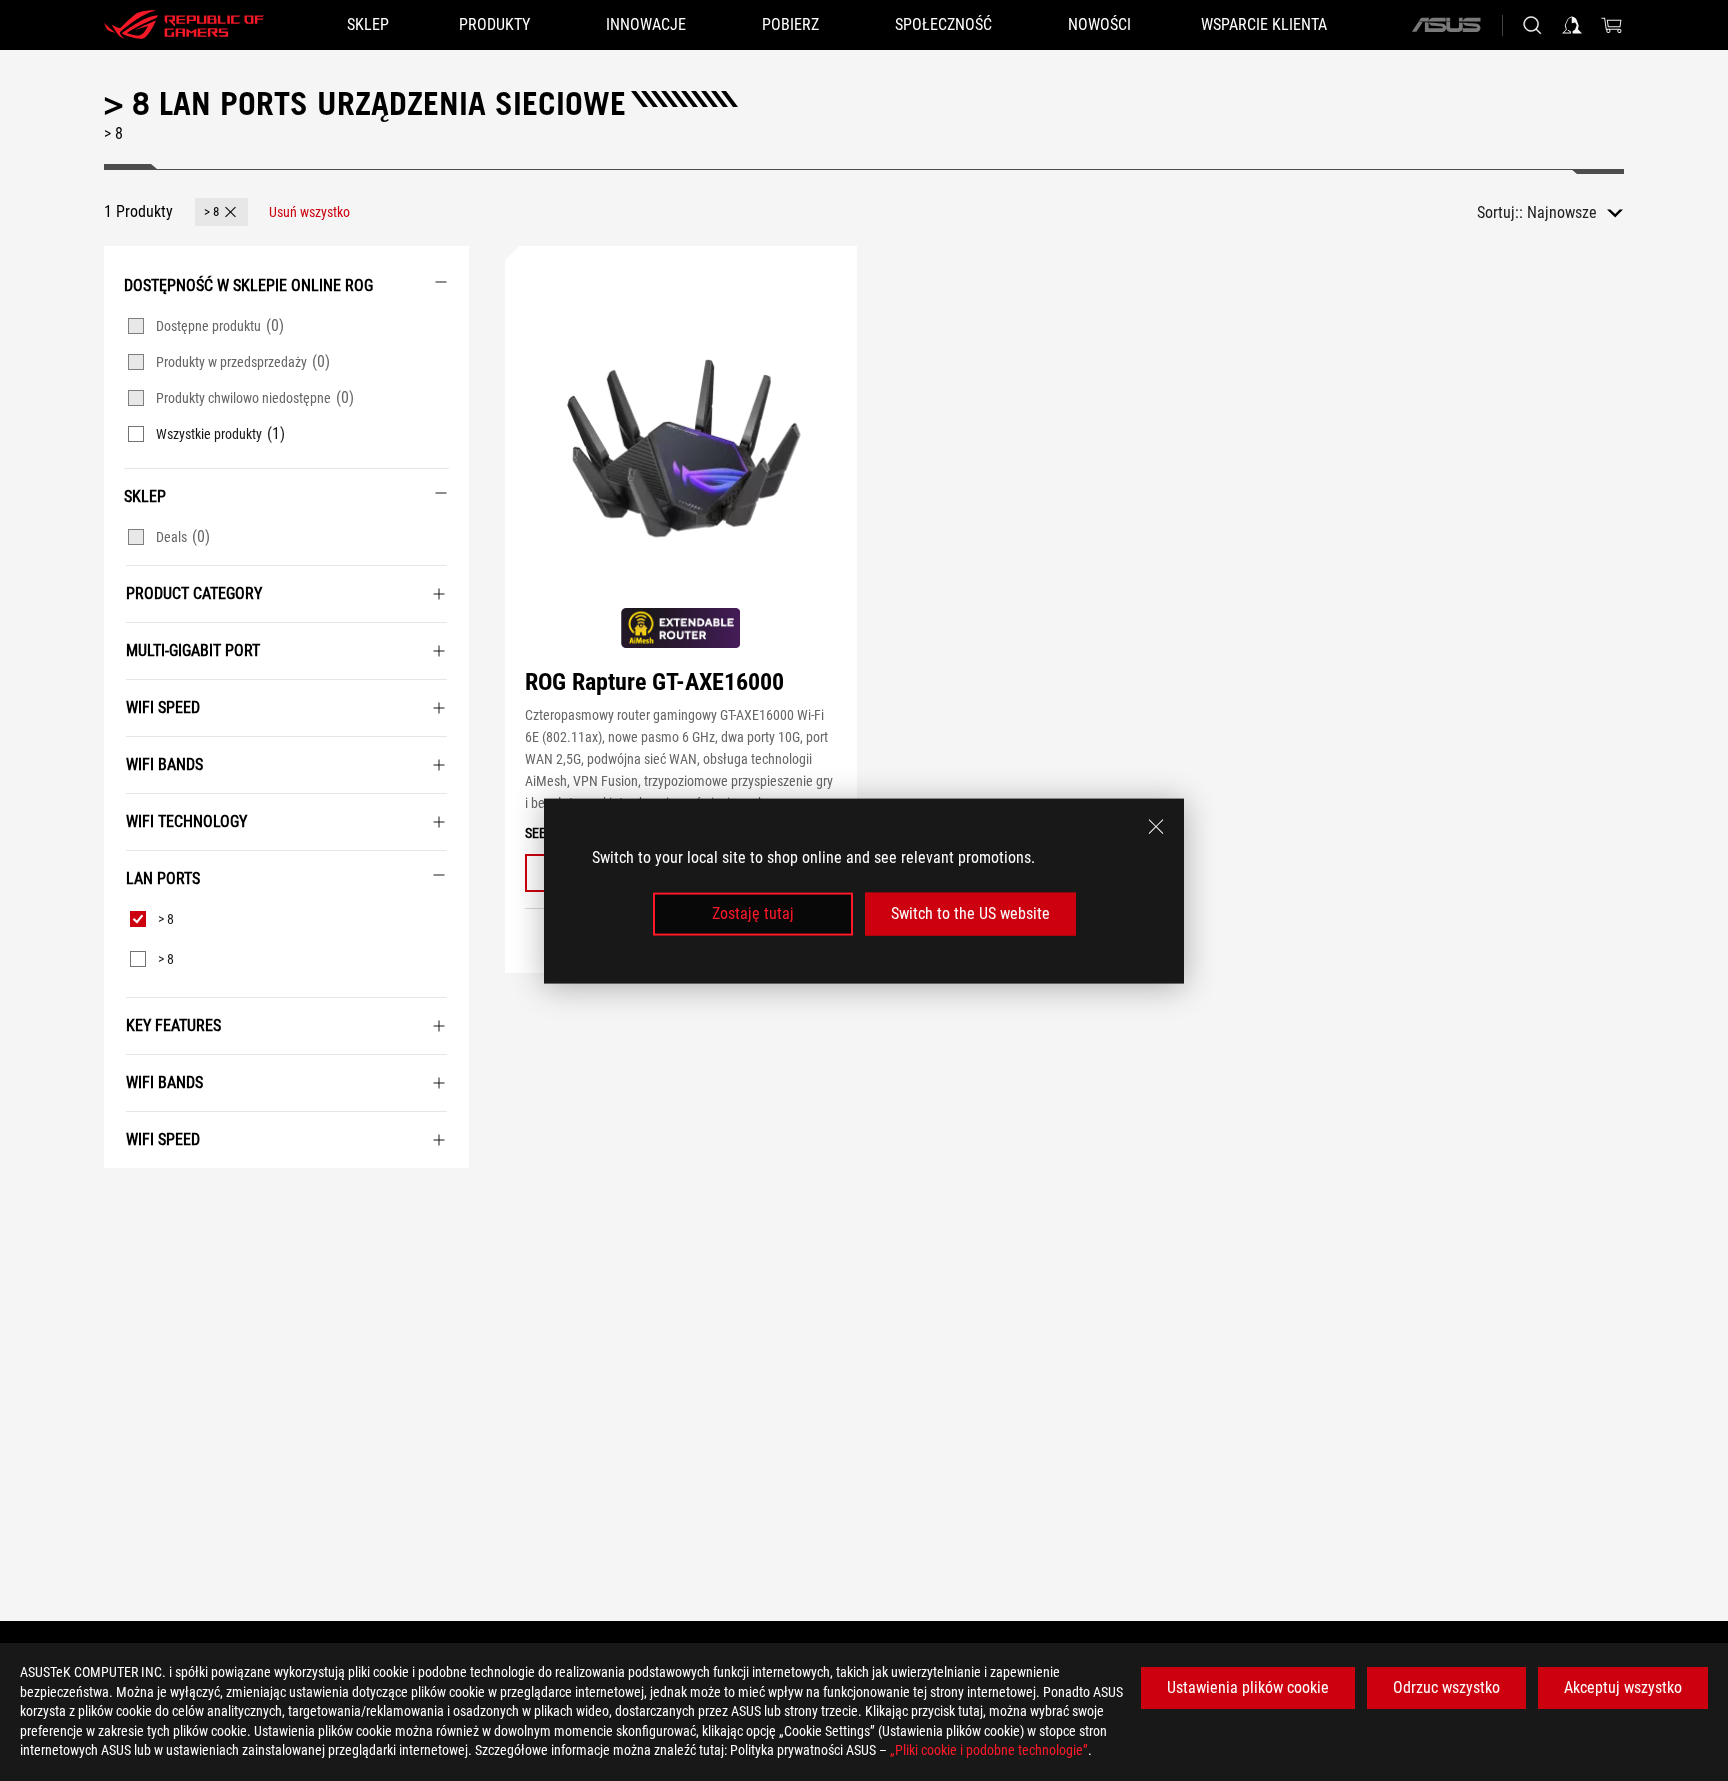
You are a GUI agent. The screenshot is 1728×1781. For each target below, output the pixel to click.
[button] (221, 212)
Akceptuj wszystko (1623, 1687)
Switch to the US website (970, 913)
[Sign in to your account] (1572, 25)
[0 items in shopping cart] (1612, 25)
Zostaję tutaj (753, 913)
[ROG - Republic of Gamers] (184, 25)
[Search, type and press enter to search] (1532, 25)
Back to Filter (127, 1198)
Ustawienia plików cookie (1248, 1687)
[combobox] (1575, 213)
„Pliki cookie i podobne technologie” (989, 1750)
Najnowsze (1562, 212)
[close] (1156, 826)
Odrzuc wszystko (1446, 1687)
